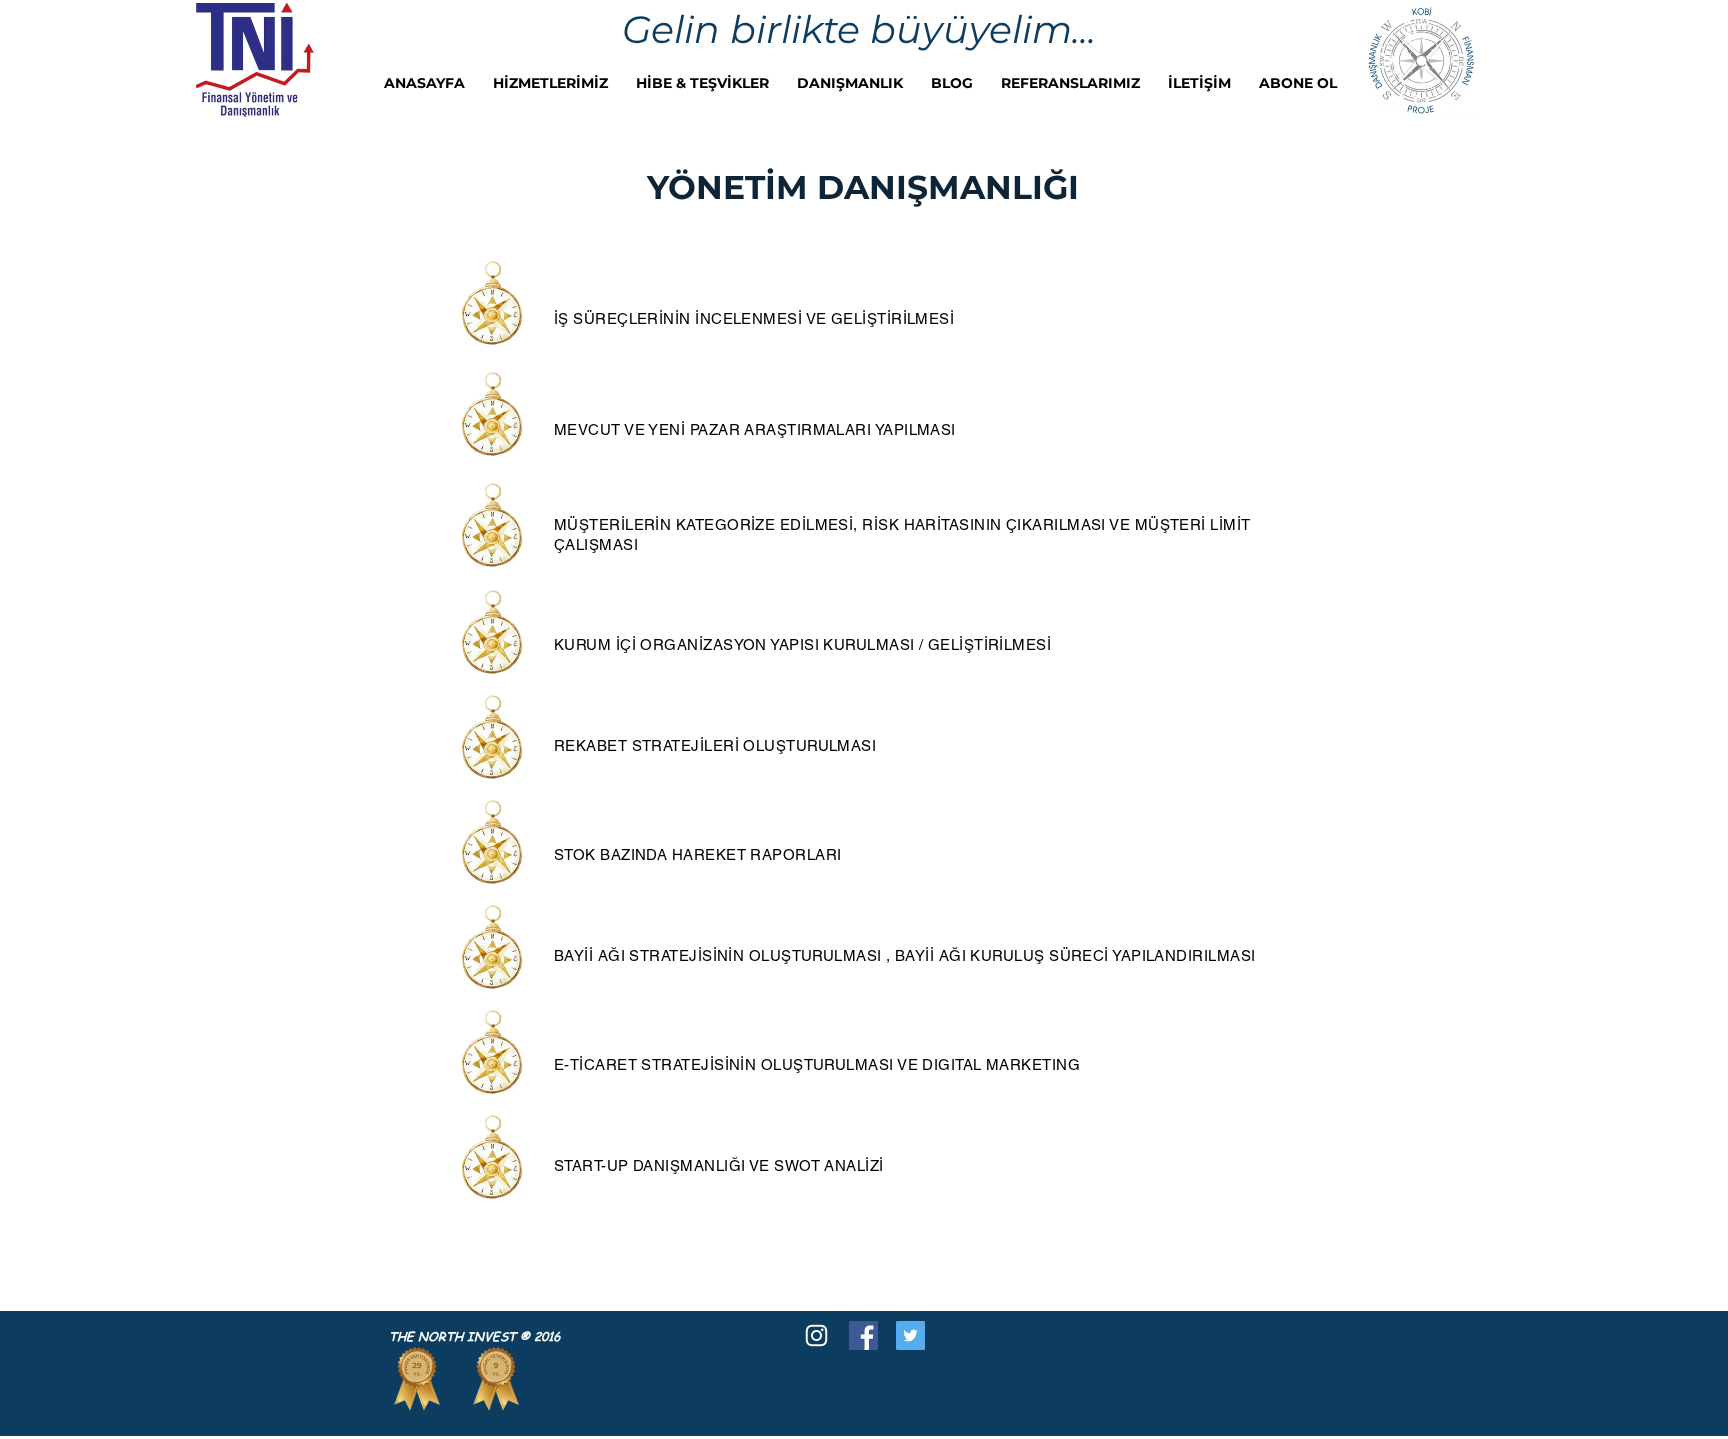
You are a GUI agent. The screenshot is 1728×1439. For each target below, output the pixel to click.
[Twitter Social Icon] (910, 1335)
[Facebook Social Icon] (863, 1335)
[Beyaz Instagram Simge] (816, 1335)
